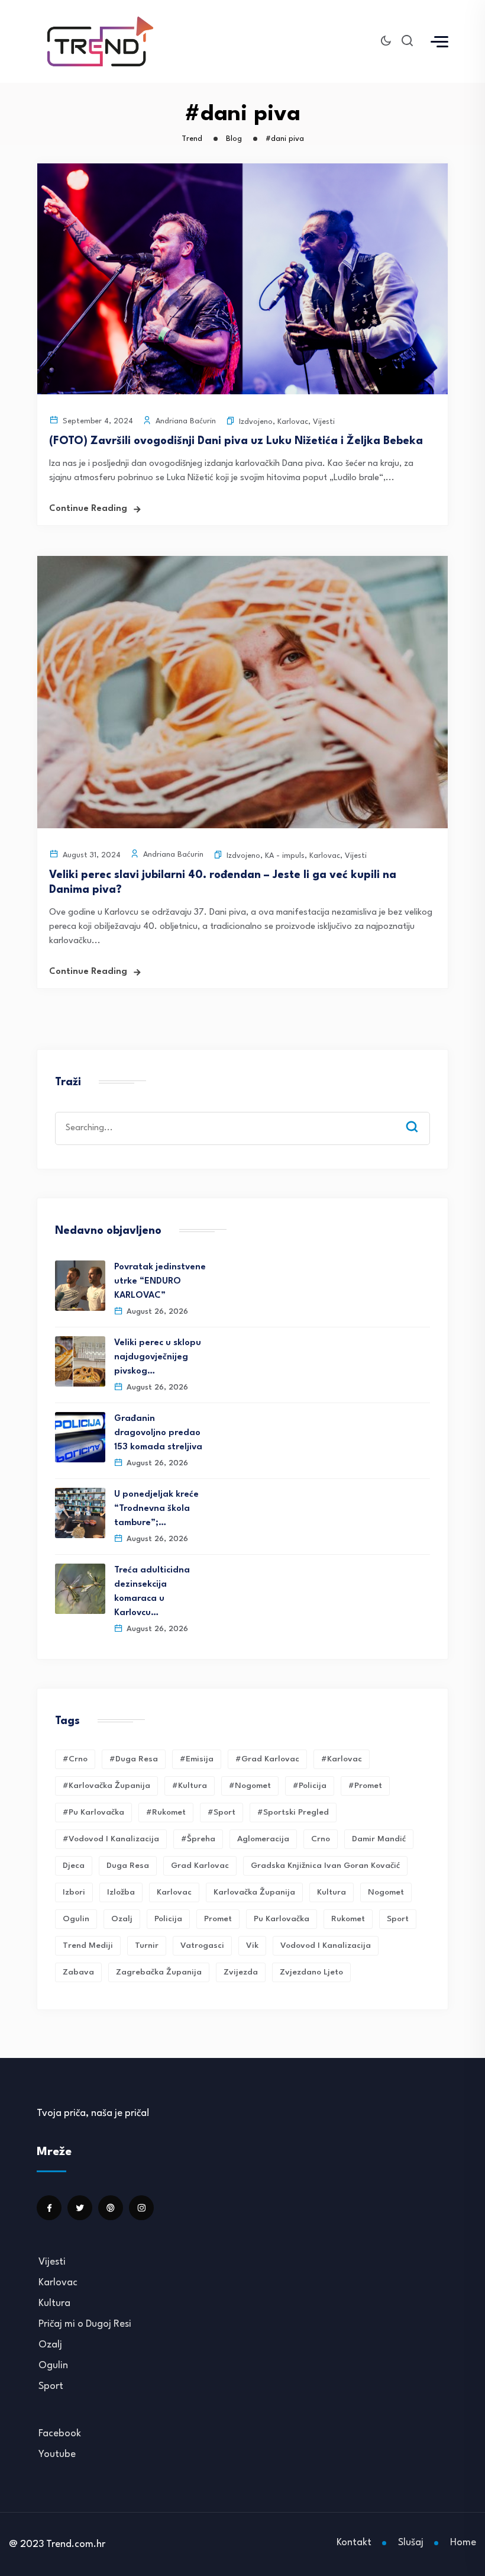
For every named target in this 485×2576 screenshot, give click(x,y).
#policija (310, 1786)
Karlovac (293, 422)
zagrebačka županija (159, 1972)
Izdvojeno (256, 422)
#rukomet (166, 1812)
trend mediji (88, 1945)
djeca (74, 1866)
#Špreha (198, 1839)
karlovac (174, 1892)
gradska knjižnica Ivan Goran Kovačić (325, 1866)
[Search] (421, 1115)
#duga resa (134, 1759)
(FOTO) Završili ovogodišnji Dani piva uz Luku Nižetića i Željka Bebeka (236, 441)
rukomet (348, 1919)
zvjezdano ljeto (311, 1972)
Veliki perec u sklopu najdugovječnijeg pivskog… (158, 1357)
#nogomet (250, 1786)
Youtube (57, 2454)
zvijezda (241, 1972)
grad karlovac (200, 1866)
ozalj (122, 1919)
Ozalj (50, 2345)
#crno (75, 1759)
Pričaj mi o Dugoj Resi (85, 2324)
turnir (147, 1945)
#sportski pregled (293, 1812)
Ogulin (53, 2366)
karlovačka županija (254, 1892)
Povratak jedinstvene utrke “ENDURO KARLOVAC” (160, 1281)
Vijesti (324, 422)
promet (218, 1919)
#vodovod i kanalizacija (111, 1839)
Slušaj (411, 2543)
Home (463, 2543)
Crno (321, 1839)
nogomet (386, 1892)
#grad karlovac (267, 1759)
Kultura (332, 1892)
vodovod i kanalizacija (326, 1945)
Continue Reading (88, 509)
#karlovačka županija (106, 1786)
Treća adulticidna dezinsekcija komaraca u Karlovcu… (152, 1592)
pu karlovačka (282, 1919)
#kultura (190, 1786)
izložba (121, 1892)
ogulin (76, 1919)
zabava (78, 1972)
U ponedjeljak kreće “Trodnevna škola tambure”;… (156, 1509)
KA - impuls (285, 856)
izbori (74, 1892)
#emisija (197, 1759)
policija (168, 1919)
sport (398, 1919)
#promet (365, 1786)
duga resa (128, 1866)
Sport (51, 2386)
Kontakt (354, 2543)
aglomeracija (263, 1839)
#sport (222, 1812)
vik (252, 1945)
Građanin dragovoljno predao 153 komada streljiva (158, 1433)
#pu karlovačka (93, 1812)
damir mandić (379, 1839)
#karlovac (342, 1759)
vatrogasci (202, 1945)
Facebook (60, 2434)
